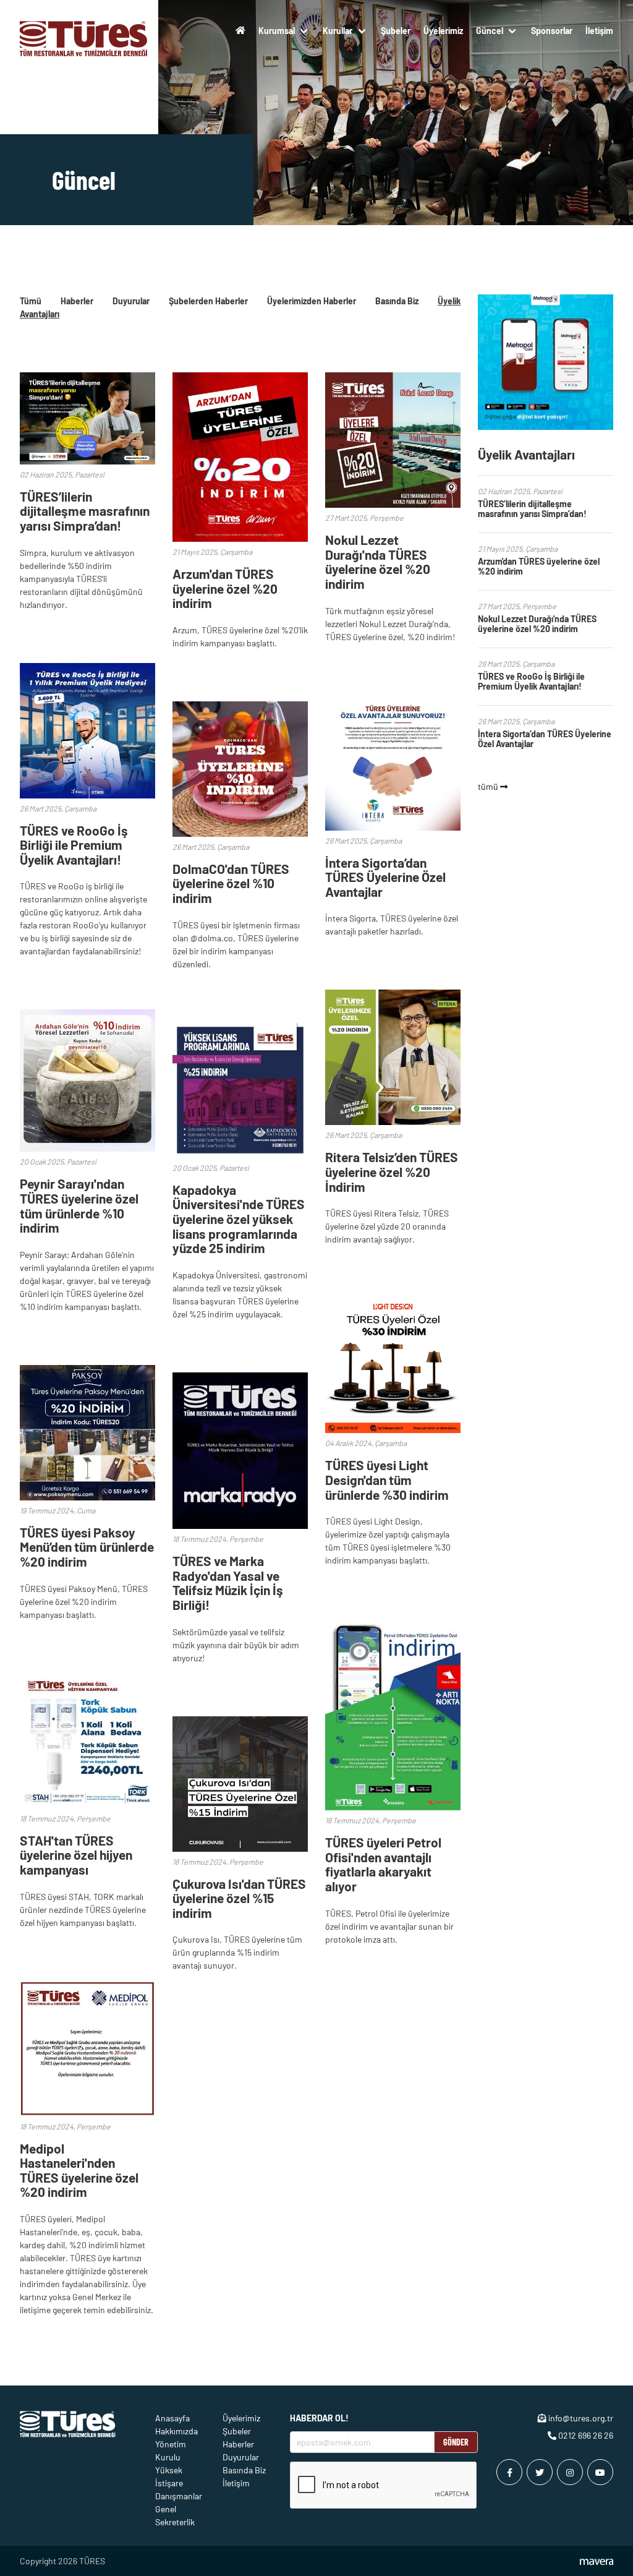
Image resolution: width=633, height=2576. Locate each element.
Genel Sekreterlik (175, 2515)
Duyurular (131, 301)
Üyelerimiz (443, 31)
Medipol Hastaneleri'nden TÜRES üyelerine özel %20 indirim (79, 2170)
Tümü (31, 301)
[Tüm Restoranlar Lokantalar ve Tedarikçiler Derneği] (84, 30)
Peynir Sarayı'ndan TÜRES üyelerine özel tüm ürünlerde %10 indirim (79, 1205)
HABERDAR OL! (319, 2418)
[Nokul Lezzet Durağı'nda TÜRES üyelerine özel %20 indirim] (393, 504)
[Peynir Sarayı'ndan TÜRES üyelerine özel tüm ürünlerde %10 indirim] (87, 1148)
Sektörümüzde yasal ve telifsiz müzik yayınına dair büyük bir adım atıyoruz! (236, 1645)
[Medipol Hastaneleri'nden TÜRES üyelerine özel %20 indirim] (87, 2113)
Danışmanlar (179, 2496)
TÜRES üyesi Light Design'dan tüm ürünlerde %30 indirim (387, 1479)
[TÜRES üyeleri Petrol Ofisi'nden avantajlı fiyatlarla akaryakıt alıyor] (393, 1807)
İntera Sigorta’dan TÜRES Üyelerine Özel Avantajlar (385, 877)
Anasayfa (172, 2418)
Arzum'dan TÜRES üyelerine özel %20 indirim (225, 588)
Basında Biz (397, 301)
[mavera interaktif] (597, 2562)
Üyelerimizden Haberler (312, 301)
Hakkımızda (176, 2431)
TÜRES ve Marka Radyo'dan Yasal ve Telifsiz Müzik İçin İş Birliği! (228, 1583)
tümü (489, 786)
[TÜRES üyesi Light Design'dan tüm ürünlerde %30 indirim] (393, 1430)
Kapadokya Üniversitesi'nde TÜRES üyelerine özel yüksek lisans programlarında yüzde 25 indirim (239, 1219)
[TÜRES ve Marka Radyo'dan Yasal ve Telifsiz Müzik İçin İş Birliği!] (240, 1525)
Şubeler (396, 31)
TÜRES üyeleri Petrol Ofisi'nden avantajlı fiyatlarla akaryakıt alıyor (383, 1864)
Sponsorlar (552, 31)
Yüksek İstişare (169, 2476)
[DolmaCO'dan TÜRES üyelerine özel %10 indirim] (240, 833)
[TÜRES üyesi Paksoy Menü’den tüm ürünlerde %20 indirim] (87, 1497)
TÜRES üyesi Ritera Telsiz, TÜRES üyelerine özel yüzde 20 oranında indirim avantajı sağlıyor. (387, 1226)
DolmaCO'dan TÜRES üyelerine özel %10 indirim (231, 883)
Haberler (77, 301)
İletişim (599, 31)
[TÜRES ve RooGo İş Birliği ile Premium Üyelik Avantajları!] (87, 795)
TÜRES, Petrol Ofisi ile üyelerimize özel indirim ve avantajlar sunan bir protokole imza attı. (389, 1926)
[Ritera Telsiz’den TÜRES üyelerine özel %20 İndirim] (393, 1122)
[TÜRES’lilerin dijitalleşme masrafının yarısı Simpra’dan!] (87, 461)
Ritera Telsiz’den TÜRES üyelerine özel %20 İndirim (392, 1171)
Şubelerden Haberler (208, 301)
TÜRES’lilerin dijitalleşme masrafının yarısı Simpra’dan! (85, 511)
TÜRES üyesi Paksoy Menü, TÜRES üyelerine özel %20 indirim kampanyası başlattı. (84, 1602)
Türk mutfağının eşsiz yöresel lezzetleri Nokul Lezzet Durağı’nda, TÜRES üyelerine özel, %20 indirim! (390, 624)
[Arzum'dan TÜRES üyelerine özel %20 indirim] (240, 538)
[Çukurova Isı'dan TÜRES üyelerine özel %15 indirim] (240, 1848)
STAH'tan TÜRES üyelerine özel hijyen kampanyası (76, 1855)
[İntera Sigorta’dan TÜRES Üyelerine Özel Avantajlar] (393, 827)
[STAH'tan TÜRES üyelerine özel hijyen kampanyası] (87, 1805)
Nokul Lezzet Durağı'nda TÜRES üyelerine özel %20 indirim (378, 562)
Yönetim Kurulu (171, 2450)
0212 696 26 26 (585, 2435)
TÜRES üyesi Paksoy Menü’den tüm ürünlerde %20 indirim (87, 1547)
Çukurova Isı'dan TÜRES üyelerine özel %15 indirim (239, 1898)
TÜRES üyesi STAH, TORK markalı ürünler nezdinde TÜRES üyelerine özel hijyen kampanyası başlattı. (83, 1910)
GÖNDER (456, 2442)
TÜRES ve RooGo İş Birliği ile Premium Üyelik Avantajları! (74, 845)
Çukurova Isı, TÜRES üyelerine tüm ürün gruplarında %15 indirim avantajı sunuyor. (237, 1952)
